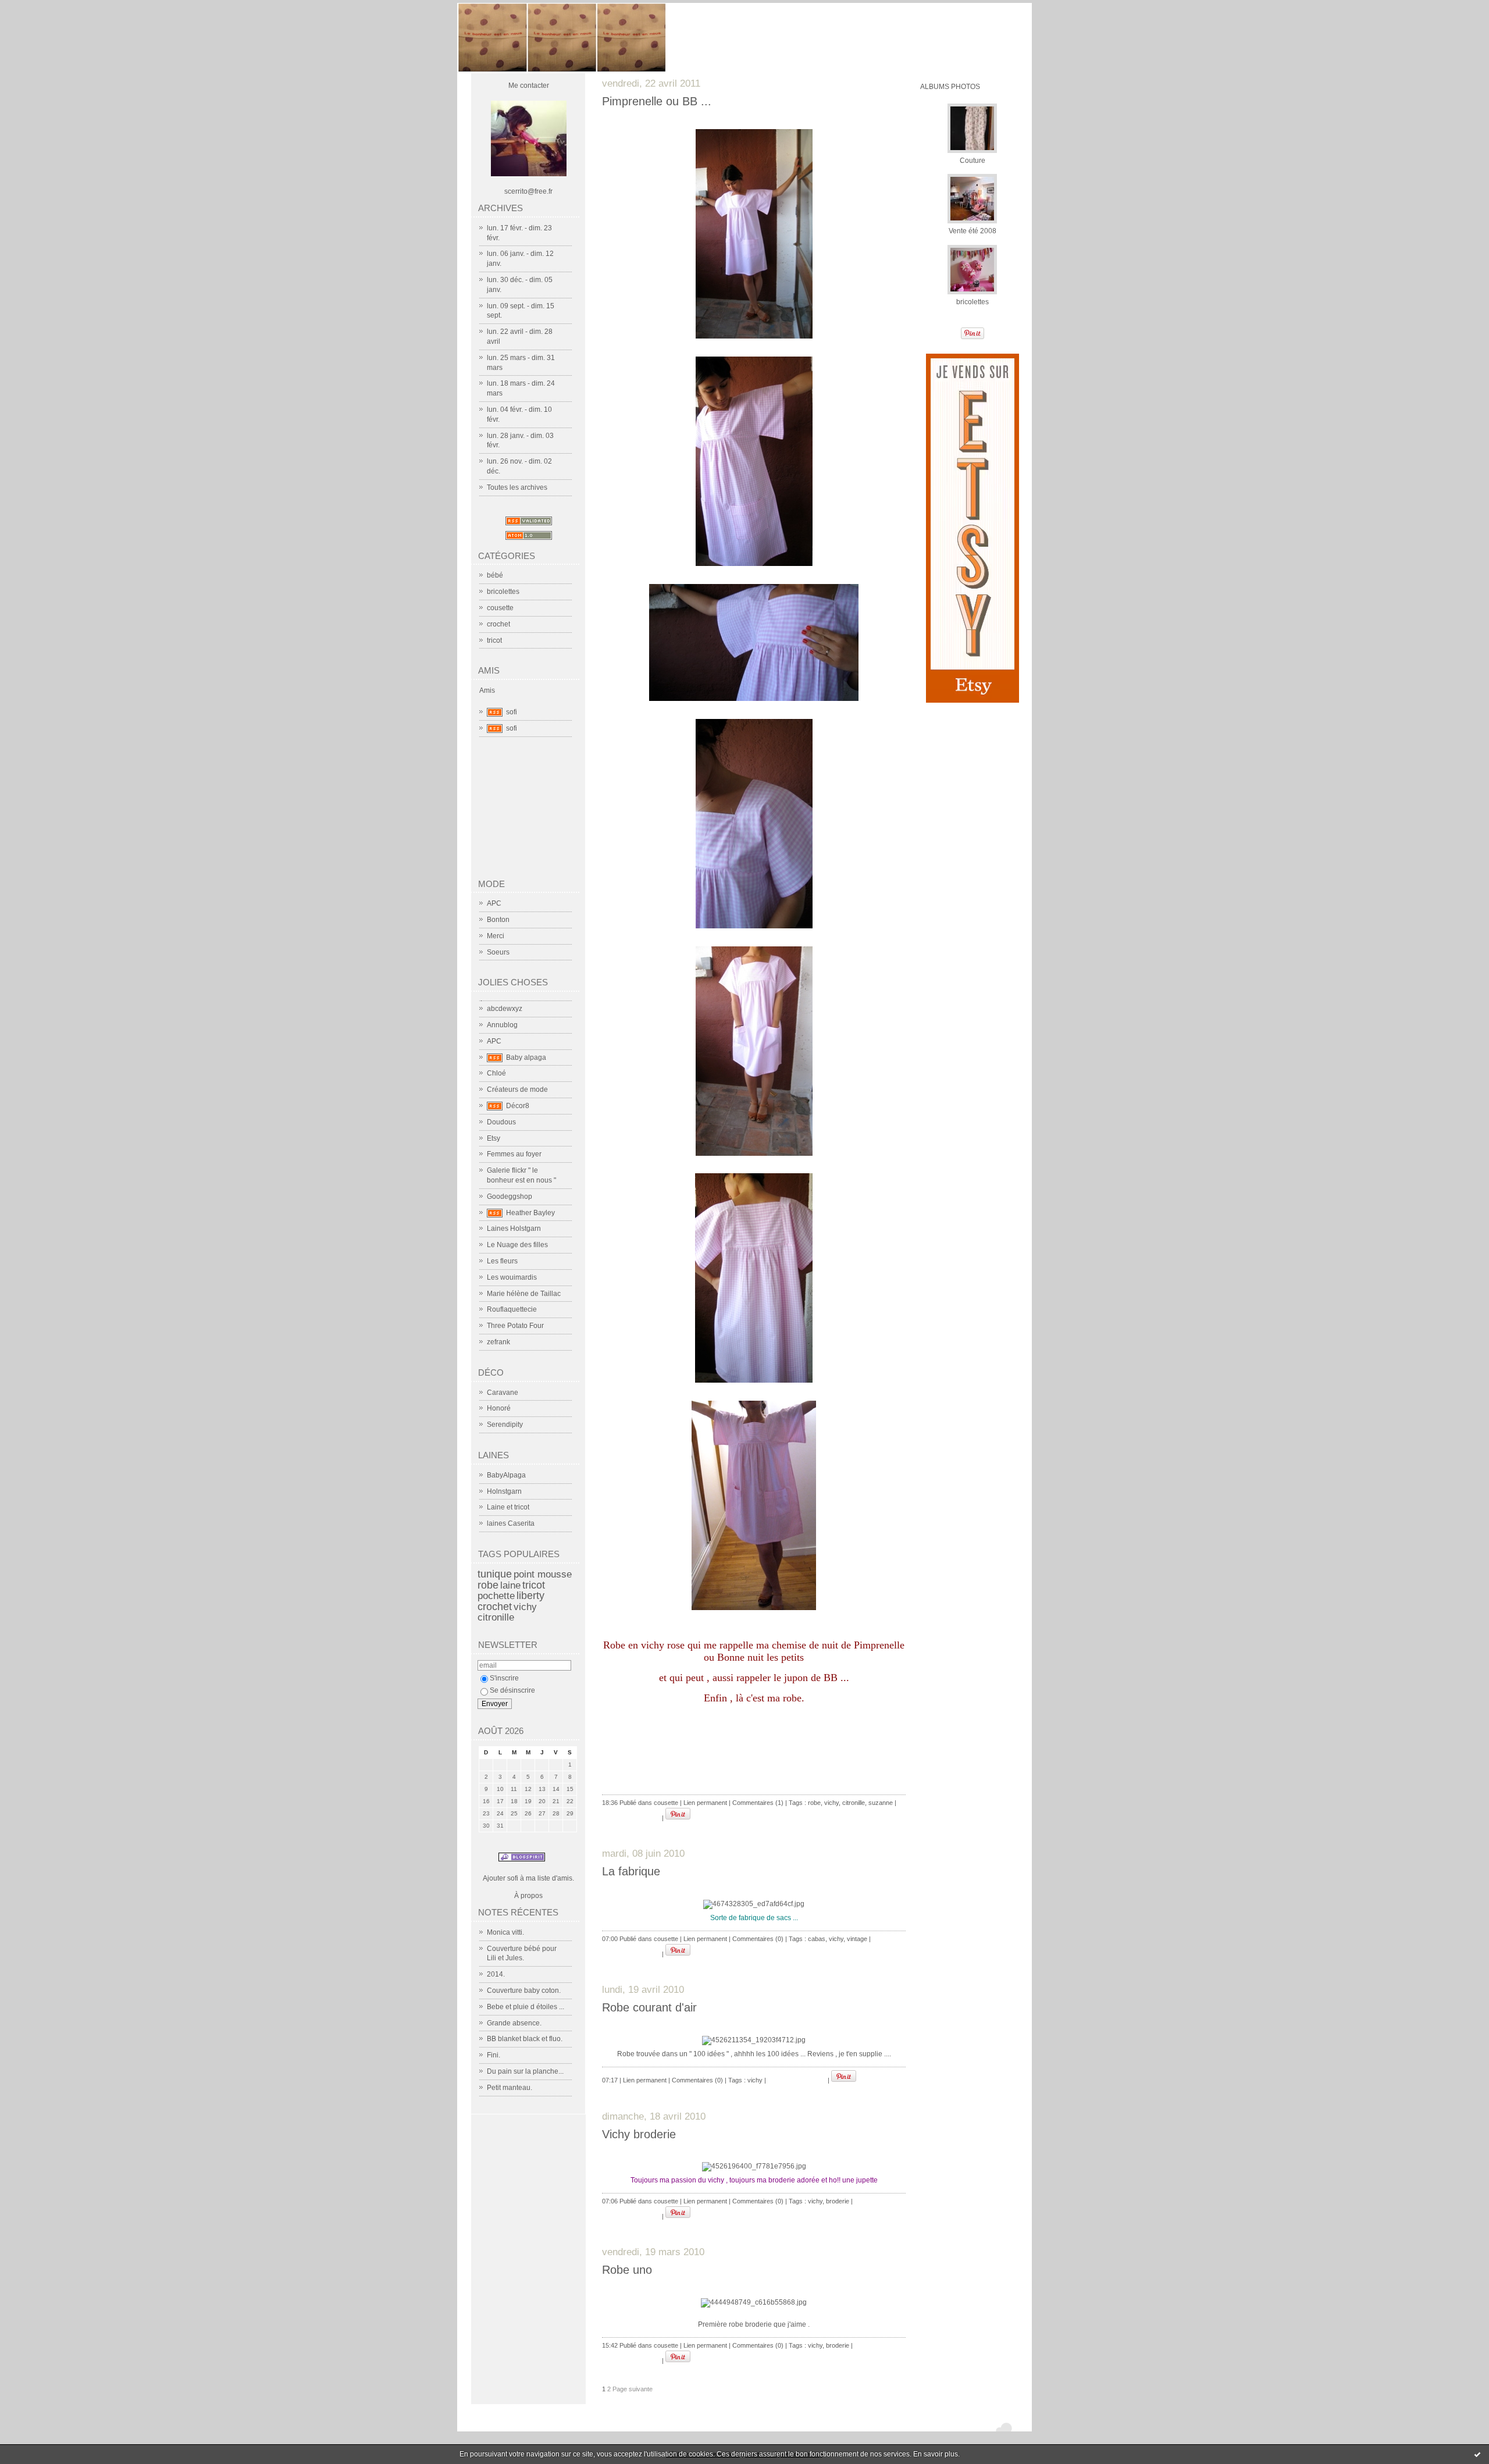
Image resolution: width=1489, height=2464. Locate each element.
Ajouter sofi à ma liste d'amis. (528, 1878)
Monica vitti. (505, 1932)
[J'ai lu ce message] (1477, 2454)
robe (488, 1585)
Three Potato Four (515, 1326)
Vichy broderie (639, 2134)
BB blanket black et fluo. (525, 2039)
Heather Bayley (530, 1213)
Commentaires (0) (758, 1939)
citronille (496, 1617)
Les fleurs (502, 1261)
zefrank (498, 1342)
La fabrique (631, 1871)
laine (510, 1585)
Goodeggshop (510, 1197)
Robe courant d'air (649, 2007)
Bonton (498, 920)
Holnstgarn (504, 1491)
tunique (495, 1574)
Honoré (499, 1408)
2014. (496, 1974)
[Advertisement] (536, 813)
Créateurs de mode (517, 1089)
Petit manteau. (510, 2088)
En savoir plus (936, 2454)
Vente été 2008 (973, 231)
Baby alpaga (526, 1057)
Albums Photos (950, 87)
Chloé (496, 1073)
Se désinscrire (512, 1690)
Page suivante (633, 2389)
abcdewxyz (505, 1009)
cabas (817, 1939)
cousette (500, 608)
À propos (528, 1896)
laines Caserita (511, 1523)
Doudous (501, 1122)
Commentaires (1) (758, 1803)
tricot (494, 640)
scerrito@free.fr (528, 191)
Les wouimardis (512, 1277)
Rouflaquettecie (512, 1309)
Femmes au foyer (514, 1154)
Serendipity (505, 1425)
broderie (838, 2201)
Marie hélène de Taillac (524, 1294)
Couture (973, 161)
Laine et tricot (508, 1507)
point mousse (543, 1574)
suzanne (881, 1803)
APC (494, 903)
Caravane (503, 1393)
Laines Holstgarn (514, 1229)
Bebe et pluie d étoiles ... (526, 2007)
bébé (495, 575)
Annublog (502, 1025)
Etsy (494, 1138)
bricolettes (503, 592)
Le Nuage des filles (517, 1245)
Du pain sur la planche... (525, 2071)
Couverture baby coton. (524, 1991)
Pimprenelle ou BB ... (657, 101)
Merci (496, 936)
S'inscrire (504, 1678)
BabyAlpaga (506, 1475)
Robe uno (627, 2270)
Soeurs (498, 952)
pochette (496, 1596)
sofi (512, 712)
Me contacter (529, 86)
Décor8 (518, 1106)
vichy (525, 1607)
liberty (530, 1596)
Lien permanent (705, 1803)
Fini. (494, 2055)
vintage (857, 1939)
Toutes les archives (517, 487)
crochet (498, 624)
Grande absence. (514, 2023)
